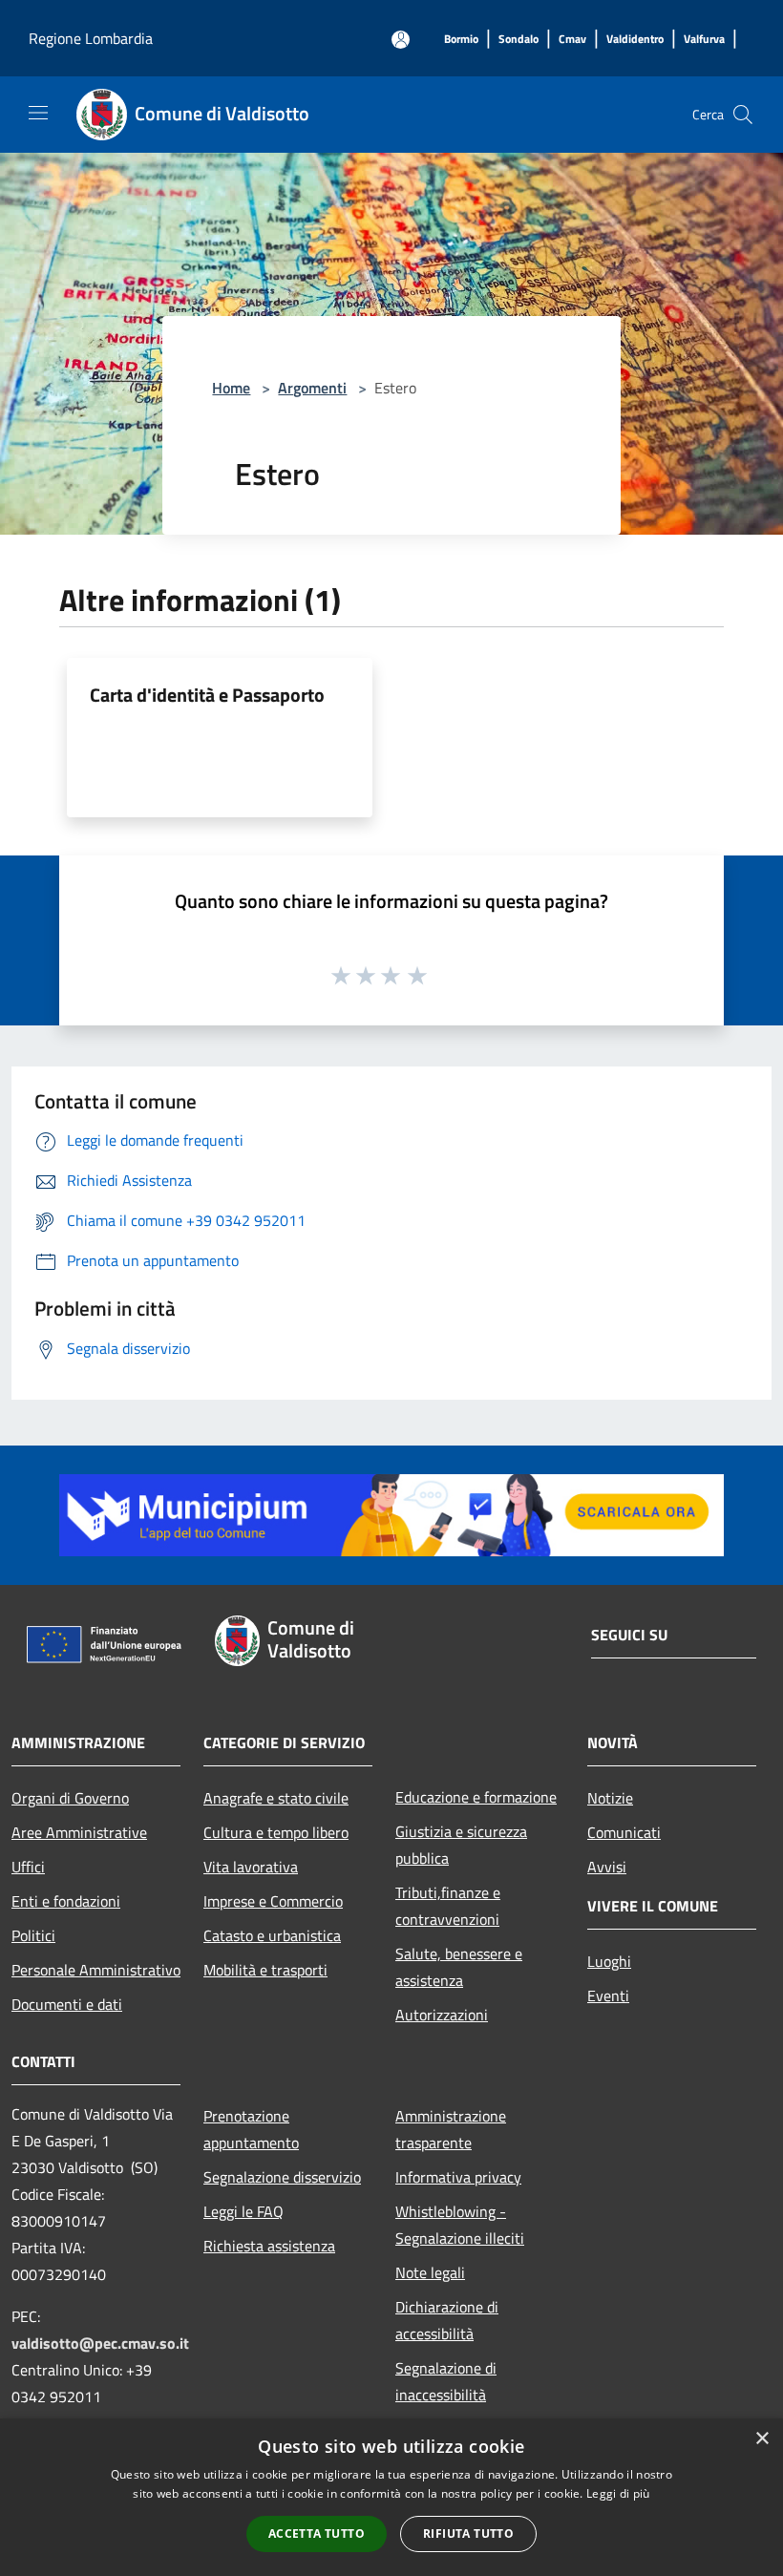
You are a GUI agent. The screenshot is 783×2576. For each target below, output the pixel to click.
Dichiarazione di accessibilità (447, 2320)
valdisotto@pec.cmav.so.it (100, 2343)
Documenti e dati (67, 2004)
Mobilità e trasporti (265, 1970)
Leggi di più (618, 2493)
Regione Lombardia (91, 38)
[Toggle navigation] (38, 113)
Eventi (608, 1995)
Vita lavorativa (251, 1867)
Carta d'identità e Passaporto (207, 695)
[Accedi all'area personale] (401, 40)
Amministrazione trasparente (451, 2129)
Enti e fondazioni (66, 1901)
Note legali (430, 2272)
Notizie (610, 1798)
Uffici (28, 1867)
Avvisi (607, 1867)
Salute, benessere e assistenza (459, 1967)
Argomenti (312, 388)
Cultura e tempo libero (276, 1832)
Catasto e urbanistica (272, 1935)
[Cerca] (743, 115)
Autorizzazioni (442, 2015)
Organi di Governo (70, 1798)
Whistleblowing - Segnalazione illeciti (460, 2225)
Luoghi (609, 1961)
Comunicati (624, 1832)
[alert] (391, 2497)
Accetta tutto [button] (317, 2534)
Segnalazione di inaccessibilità (446, 2381)
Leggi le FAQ (243, 2211)
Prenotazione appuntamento (251, 2129)
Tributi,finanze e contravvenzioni (448, 1906)
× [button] (762, 2439)
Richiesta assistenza (269, 2246)
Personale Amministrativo (96, 1970)
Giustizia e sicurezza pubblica (461, 1845)
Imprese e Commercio (273, 1901)
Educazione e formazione (476, 1797)
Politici (33, 1935)
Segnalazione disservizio (282, 2177)
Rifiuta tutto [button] (468, 2534)
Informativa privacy (458, 2177)
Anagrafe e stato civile (276, 1798)
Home (231, 388)
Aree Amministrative (79, 1832)
